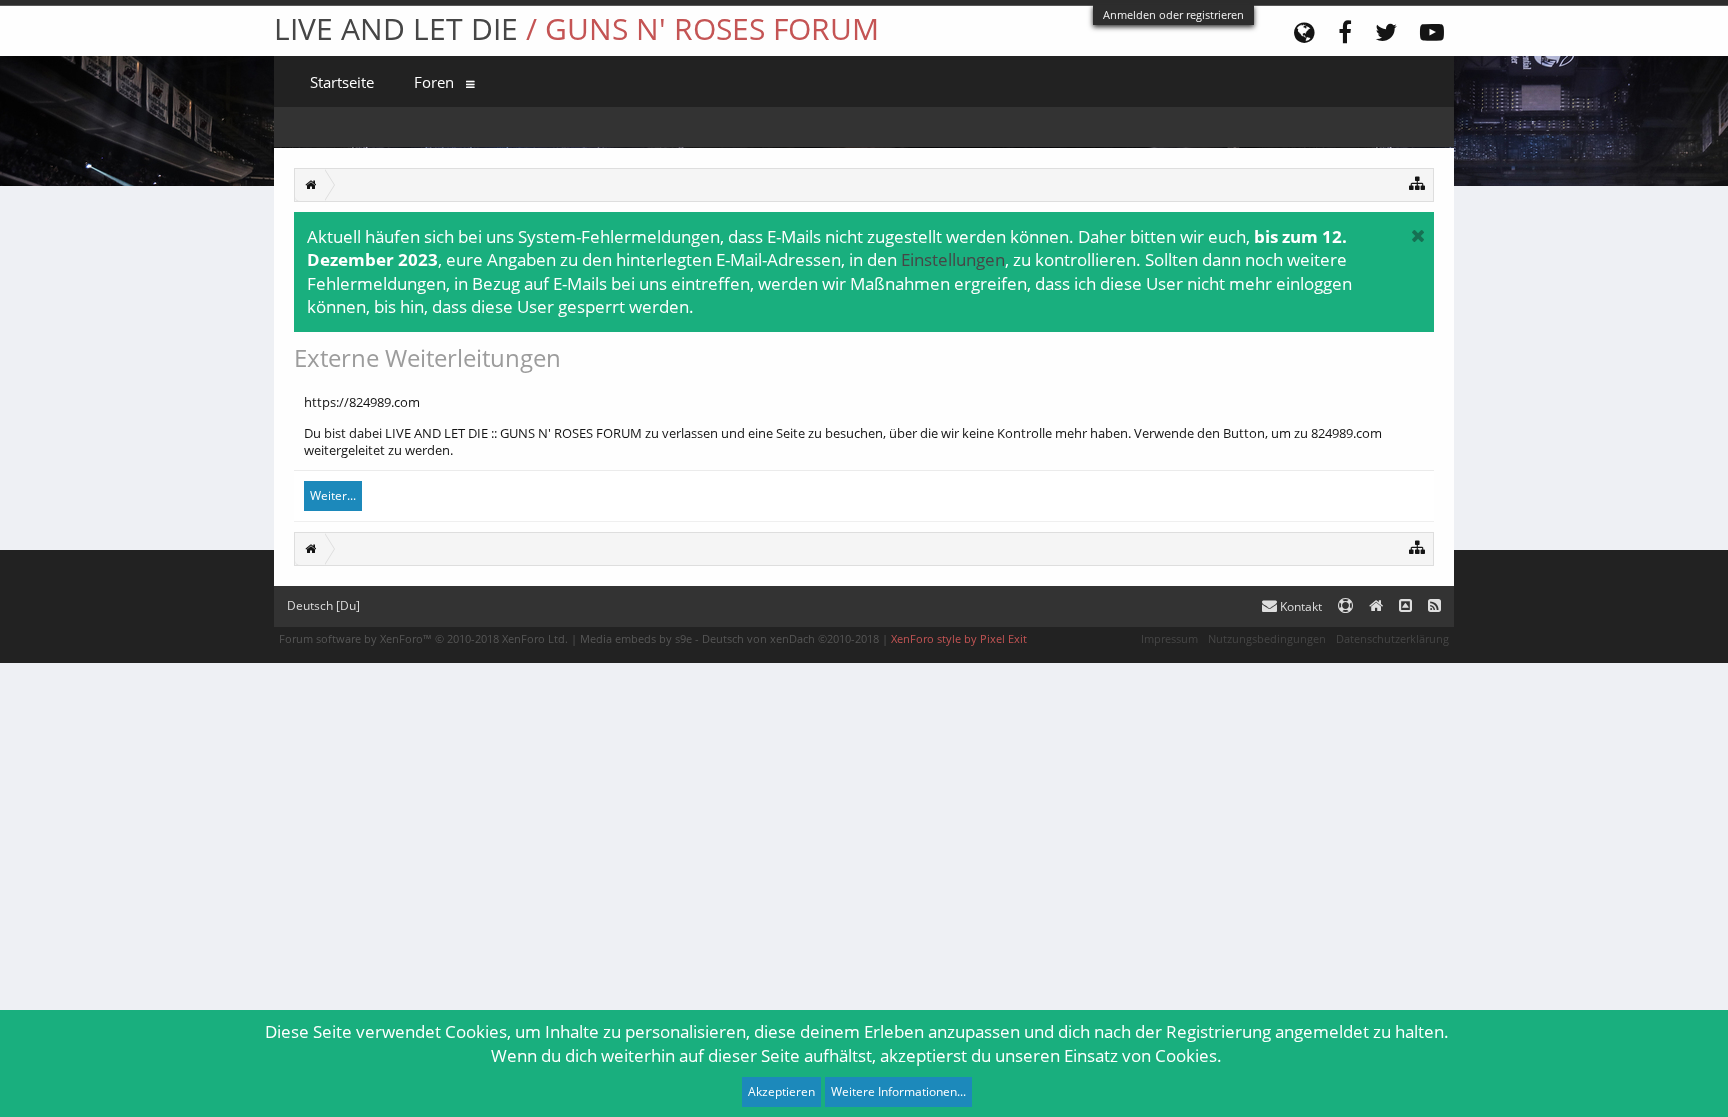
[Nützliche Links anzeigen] (1417, 182)
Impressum (1169, 638)
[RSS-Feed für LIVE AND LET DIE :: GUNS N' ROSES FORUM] (1434, 606)
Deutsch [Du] (323, 605)
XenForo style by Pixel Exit (959, 638)
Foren (434, 82)
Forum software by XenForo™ (423, 638)
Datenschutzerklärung (1392, 638)
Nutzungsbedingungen (1267, 638)
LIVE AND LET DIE (576, 28)
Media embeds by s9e (636, 638)
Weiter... (333, 495)
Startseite (342, 82)
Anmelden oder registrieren (1173, 14)
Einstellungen (953, 259)
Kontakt (1299, 606)
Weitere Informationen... (898, 1091)
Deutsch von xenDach (790, 638)
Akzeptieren (781, 1091)
